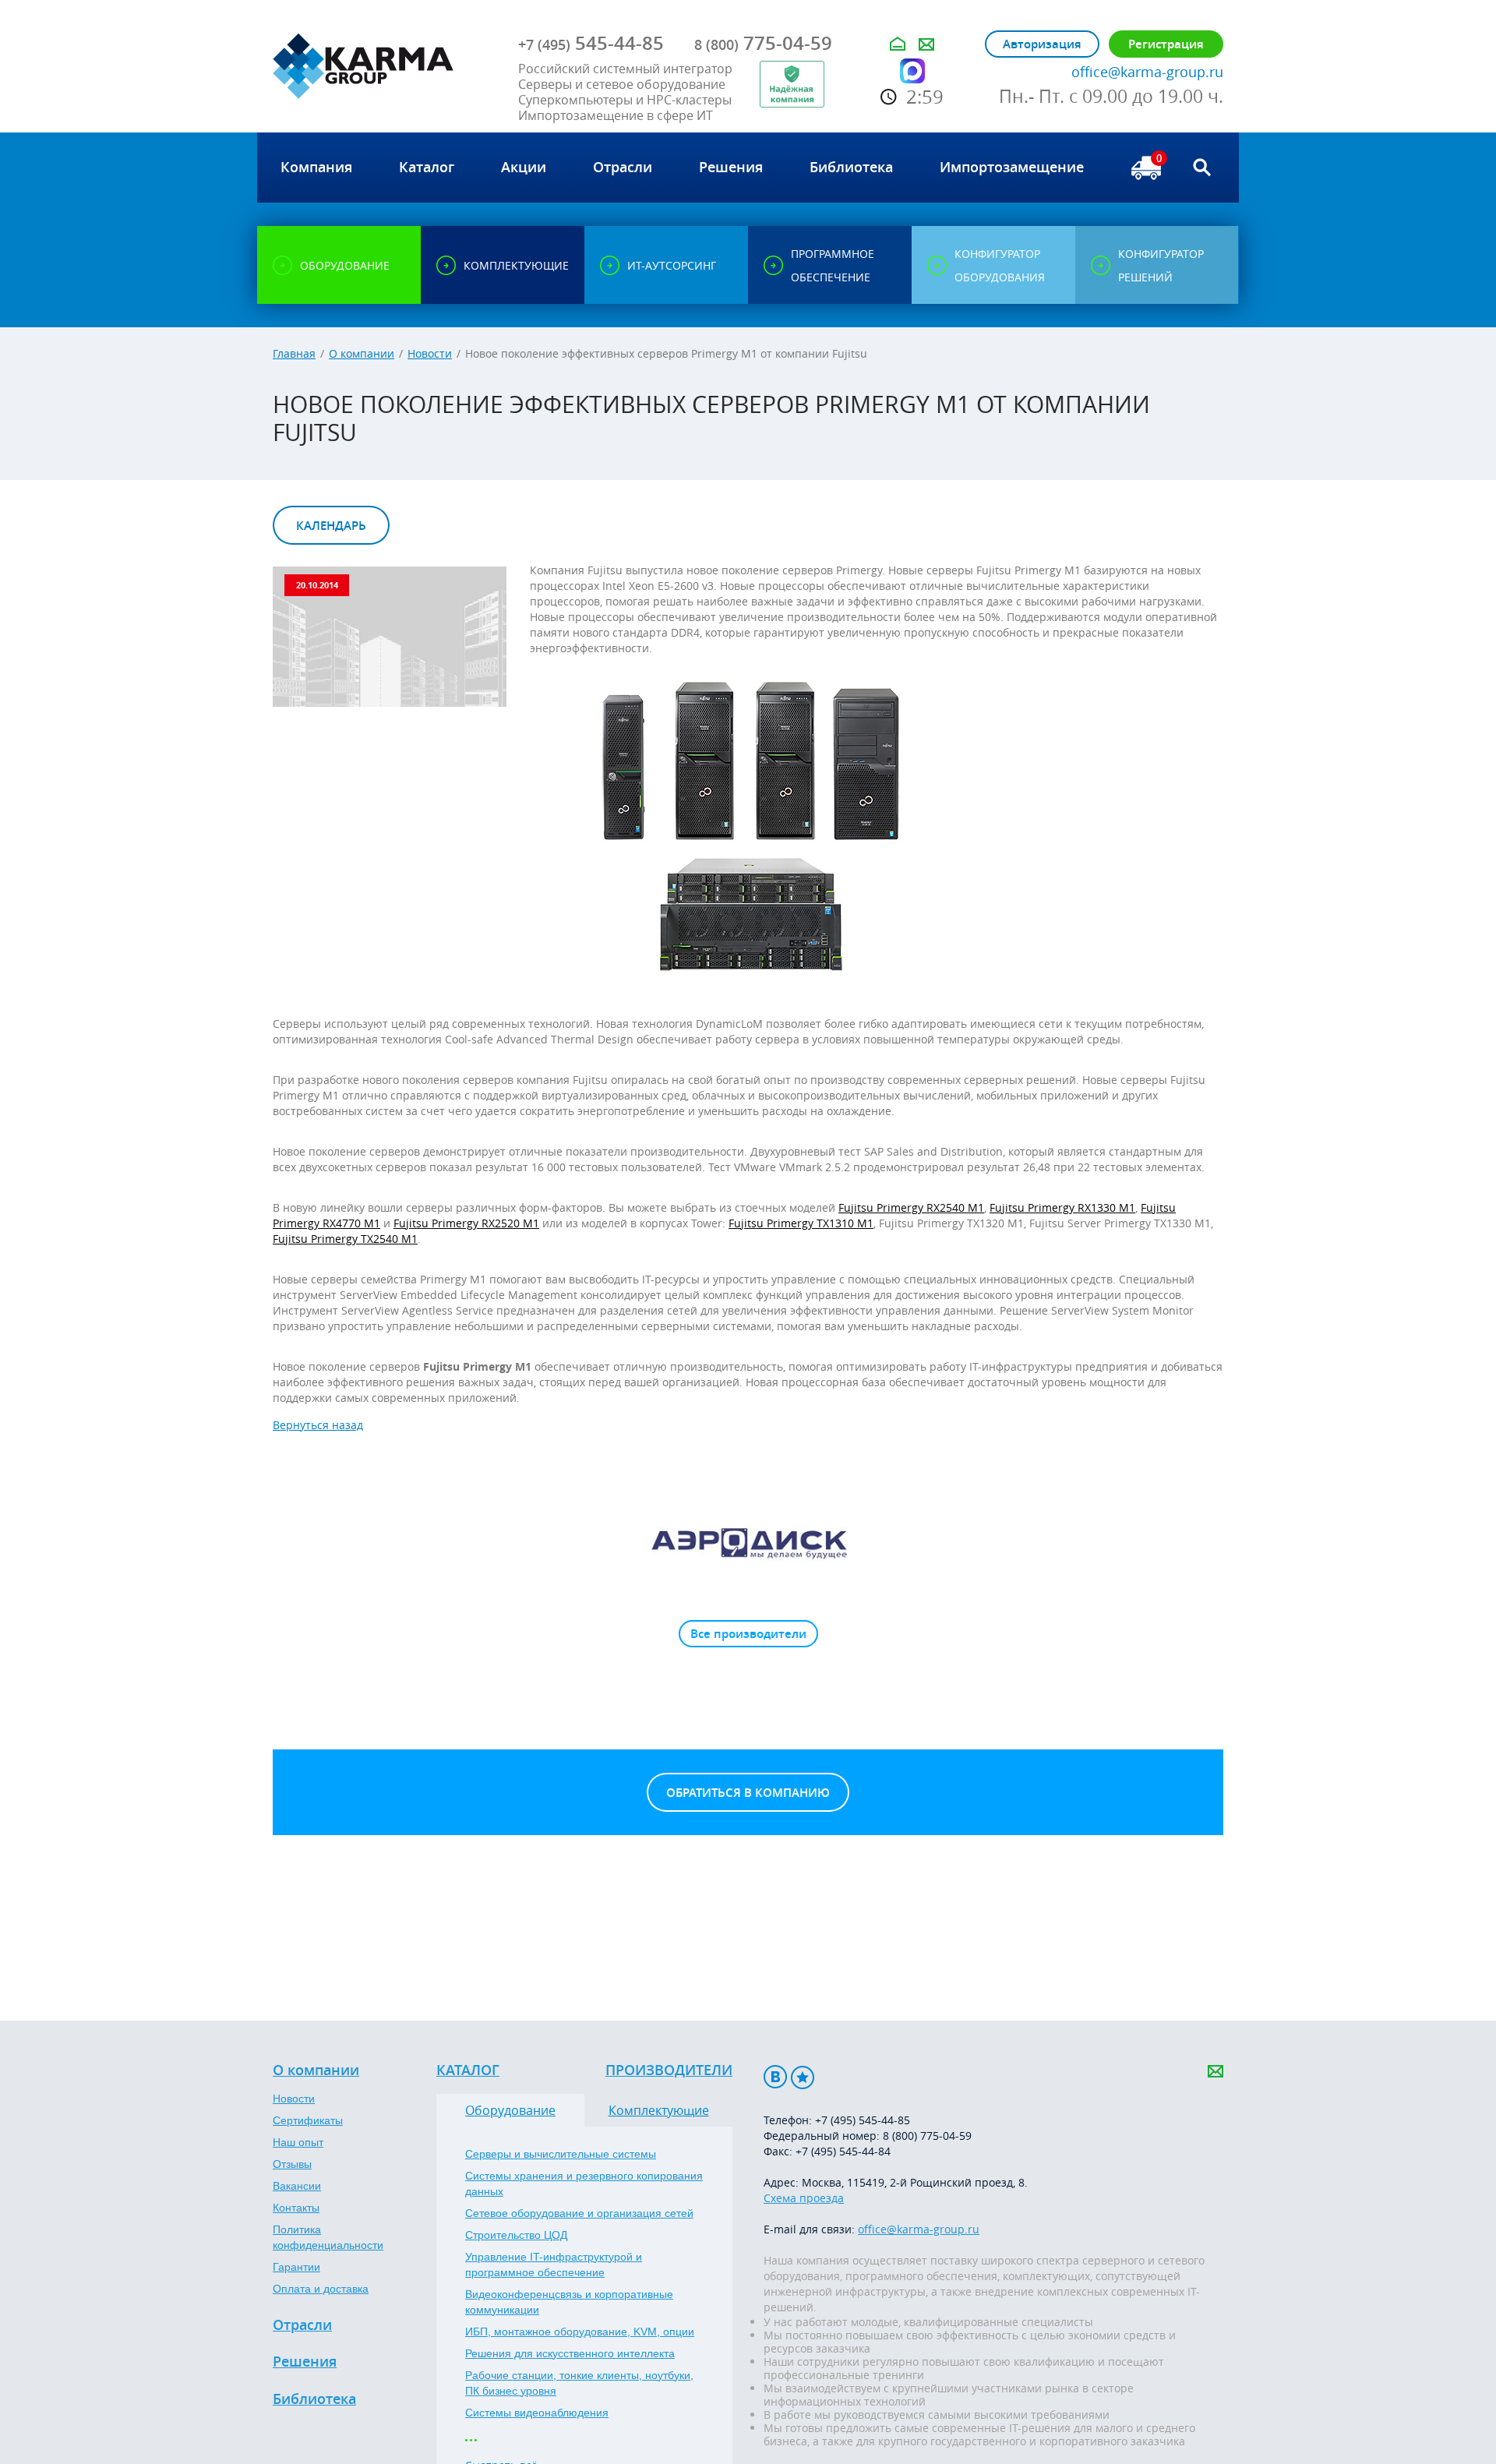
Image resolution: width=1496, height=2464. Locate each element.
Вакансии (297, 2186)
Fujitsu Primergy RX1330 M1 (1062, 1207)
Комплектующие (659, 2110)
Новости (430, 353)
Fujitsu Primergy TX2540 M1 (345, 1239)
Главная (294, 353)
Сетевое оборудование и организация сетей (579, 2213)
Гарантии (296, 2267)
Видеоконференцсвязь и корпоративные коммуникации (569, 2302)
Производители (669, 2070)
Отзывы (292, 2164)
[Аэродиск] (748, 1542)
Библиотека (314, 2399)
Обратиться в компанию (748, 1793)
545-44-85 (591, 43)
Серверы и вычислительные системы (561, 2154)
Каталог (468, 2070)
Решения (305, 2362)
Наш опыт (298, 2142)
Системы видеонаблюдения (537, 2413)
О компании (362, 353)
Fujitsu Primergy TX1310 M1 (801, 1223)
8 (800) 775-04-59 (927, 2136)
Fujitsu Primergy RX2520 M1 (466, 1223)
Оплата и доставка (321, 2289)
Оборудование (510, 2110)
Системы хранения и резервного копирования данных (584, 2183)
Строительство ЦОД (516, 2235)
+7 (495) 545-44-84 (843, 2151)
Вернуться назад (318, 1425)
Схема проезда (804, 2198)
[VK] (775, 2077)
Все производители (748, 1634)
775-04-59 (763, 43)
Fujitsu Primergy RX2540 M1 (911, 1207)
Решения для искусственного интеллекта (570, 2353)
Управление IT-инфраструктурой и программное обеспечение (554, 2265)
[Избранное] (803, 2077)
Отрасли (302, 2325)
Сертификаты (308, 2120)
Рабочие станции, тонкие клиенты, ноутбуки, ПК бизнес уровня (579, 2383)
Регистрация (1166, 44)
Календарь (331, 526)
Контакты (296, 2208)
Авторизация (1042, 44)
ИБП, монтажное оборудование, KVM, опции (580, 2332)
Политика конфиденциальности (328, 2237)
